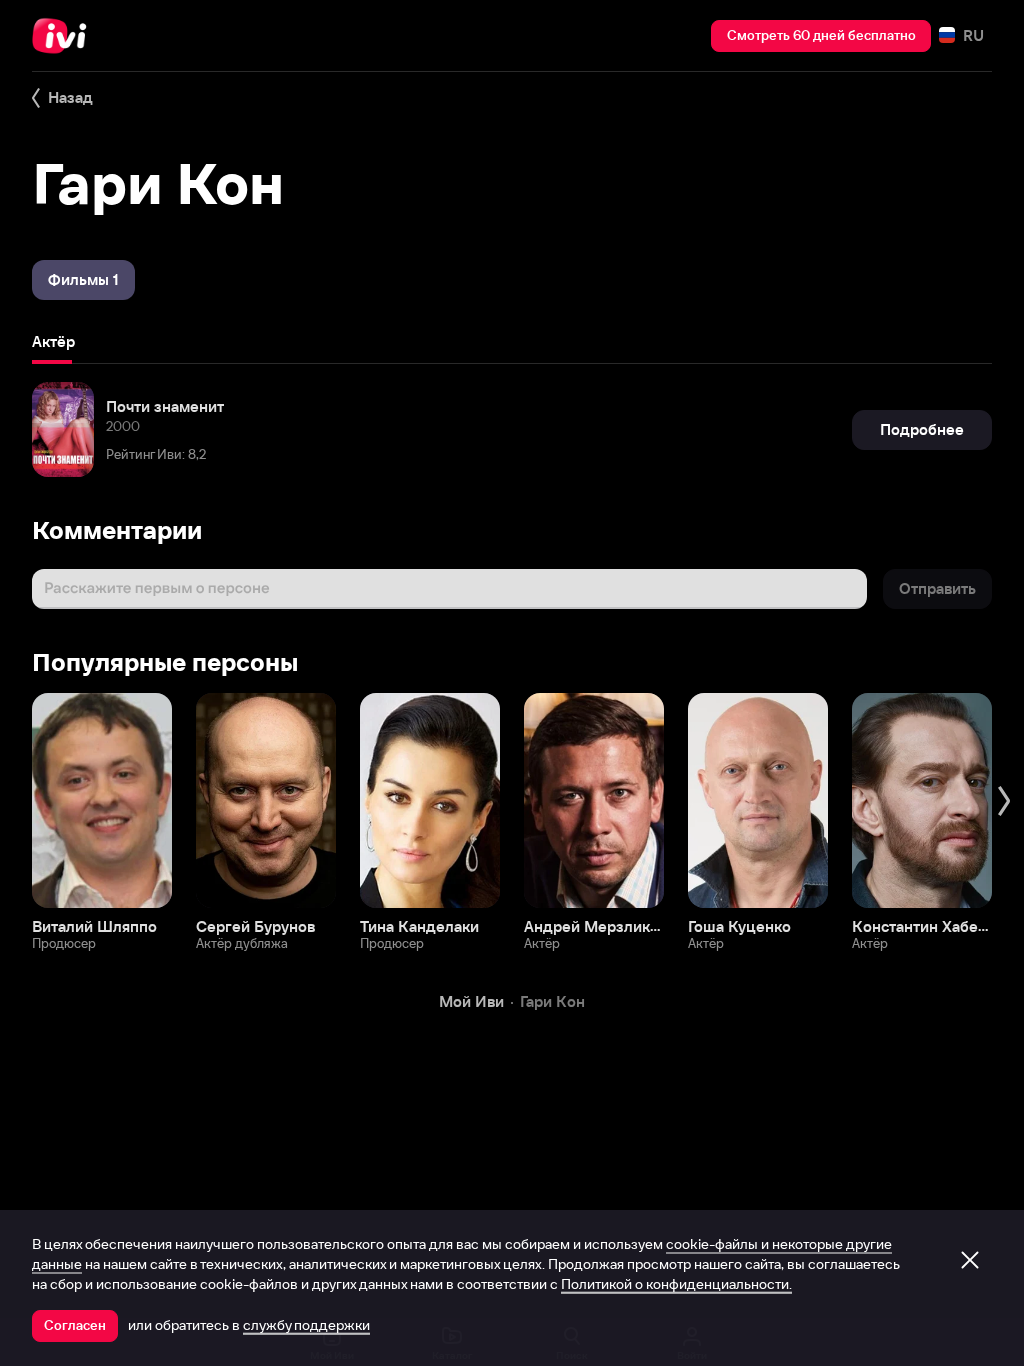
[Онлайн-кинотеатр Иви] (65, 36)
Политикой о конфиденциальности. (676, 1284)
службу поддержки (306, 1325)
